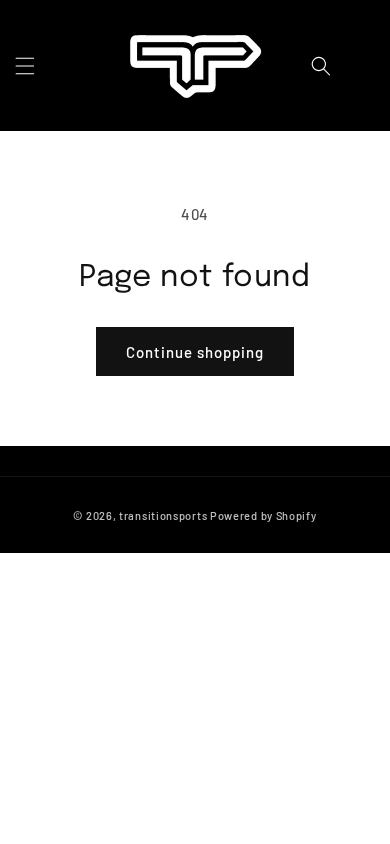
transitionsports (163, 515)
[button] (25, 66)
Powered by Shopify (263, 515)
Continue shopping (195, 352)
